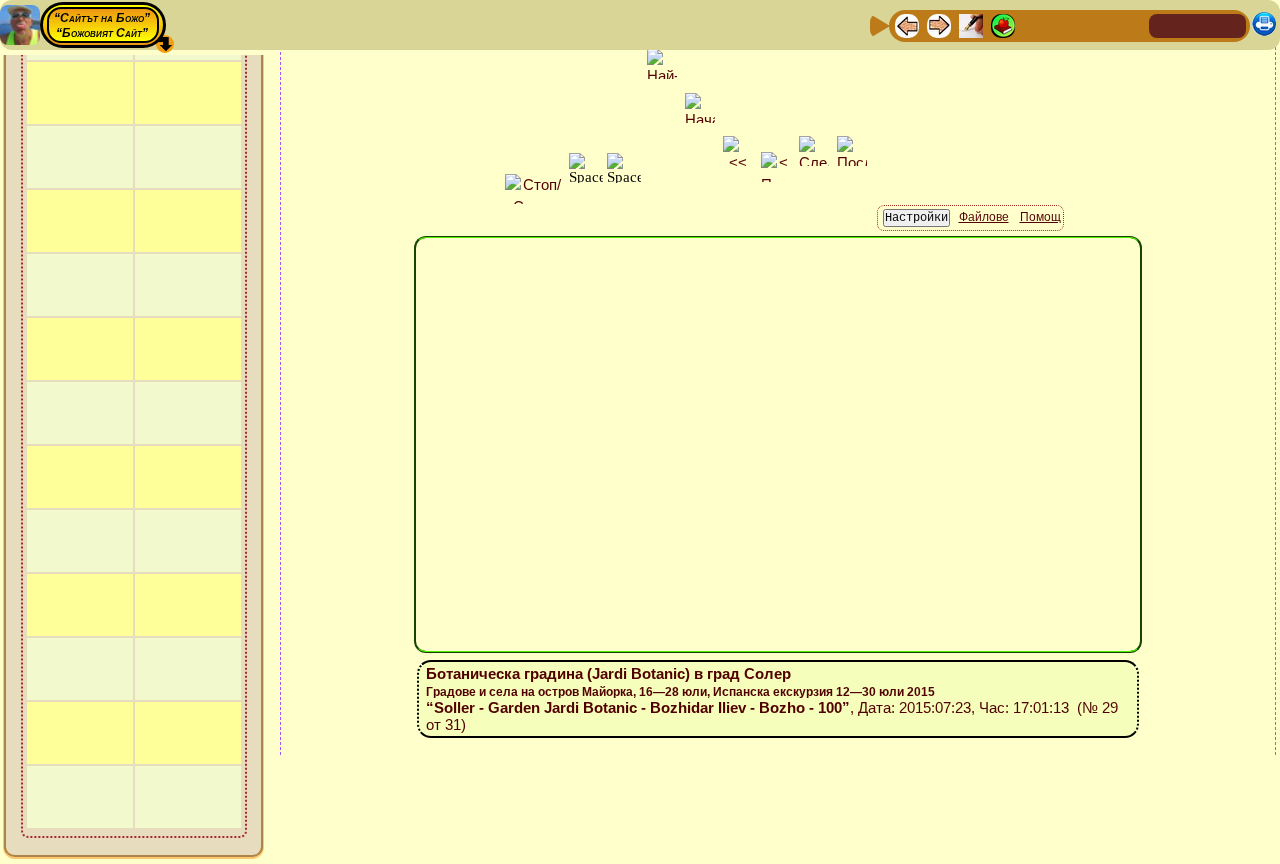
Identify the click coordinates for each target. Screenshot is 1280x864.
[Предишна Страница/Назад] (907, 24)
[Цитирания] (1003, 24)
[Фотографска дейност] (1067, 24)
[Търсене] (1131, 24)
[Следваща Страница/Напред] (939, 24)
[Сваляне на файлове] (1099, 24)
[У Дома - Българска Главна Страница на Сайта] (1198, 24)
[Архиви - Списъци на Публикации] (971, 24)
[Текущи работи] (1035, 24)
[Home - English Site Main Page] (1230, 24)
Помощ (1040, 217)
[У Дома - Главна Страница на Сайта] (1166, 24)
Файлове (984, 217)
